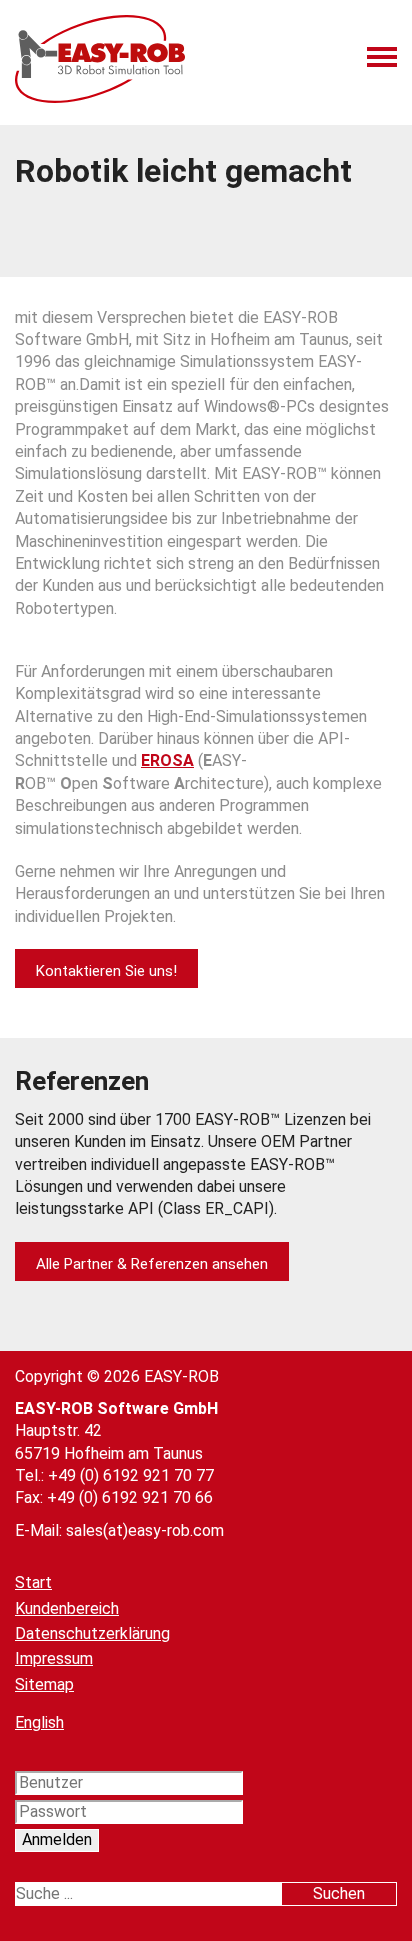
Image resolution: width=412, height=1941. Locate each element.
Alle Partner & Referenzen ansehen (152, 1264)
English (39, 1722)
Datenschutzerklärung (92, 1633)
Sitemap (44, 1684)
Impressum (54, 1658)
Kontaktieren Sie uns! (106, 971)
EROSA (167, 760)
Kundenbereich (67, 1608)
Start (33, 1582)
